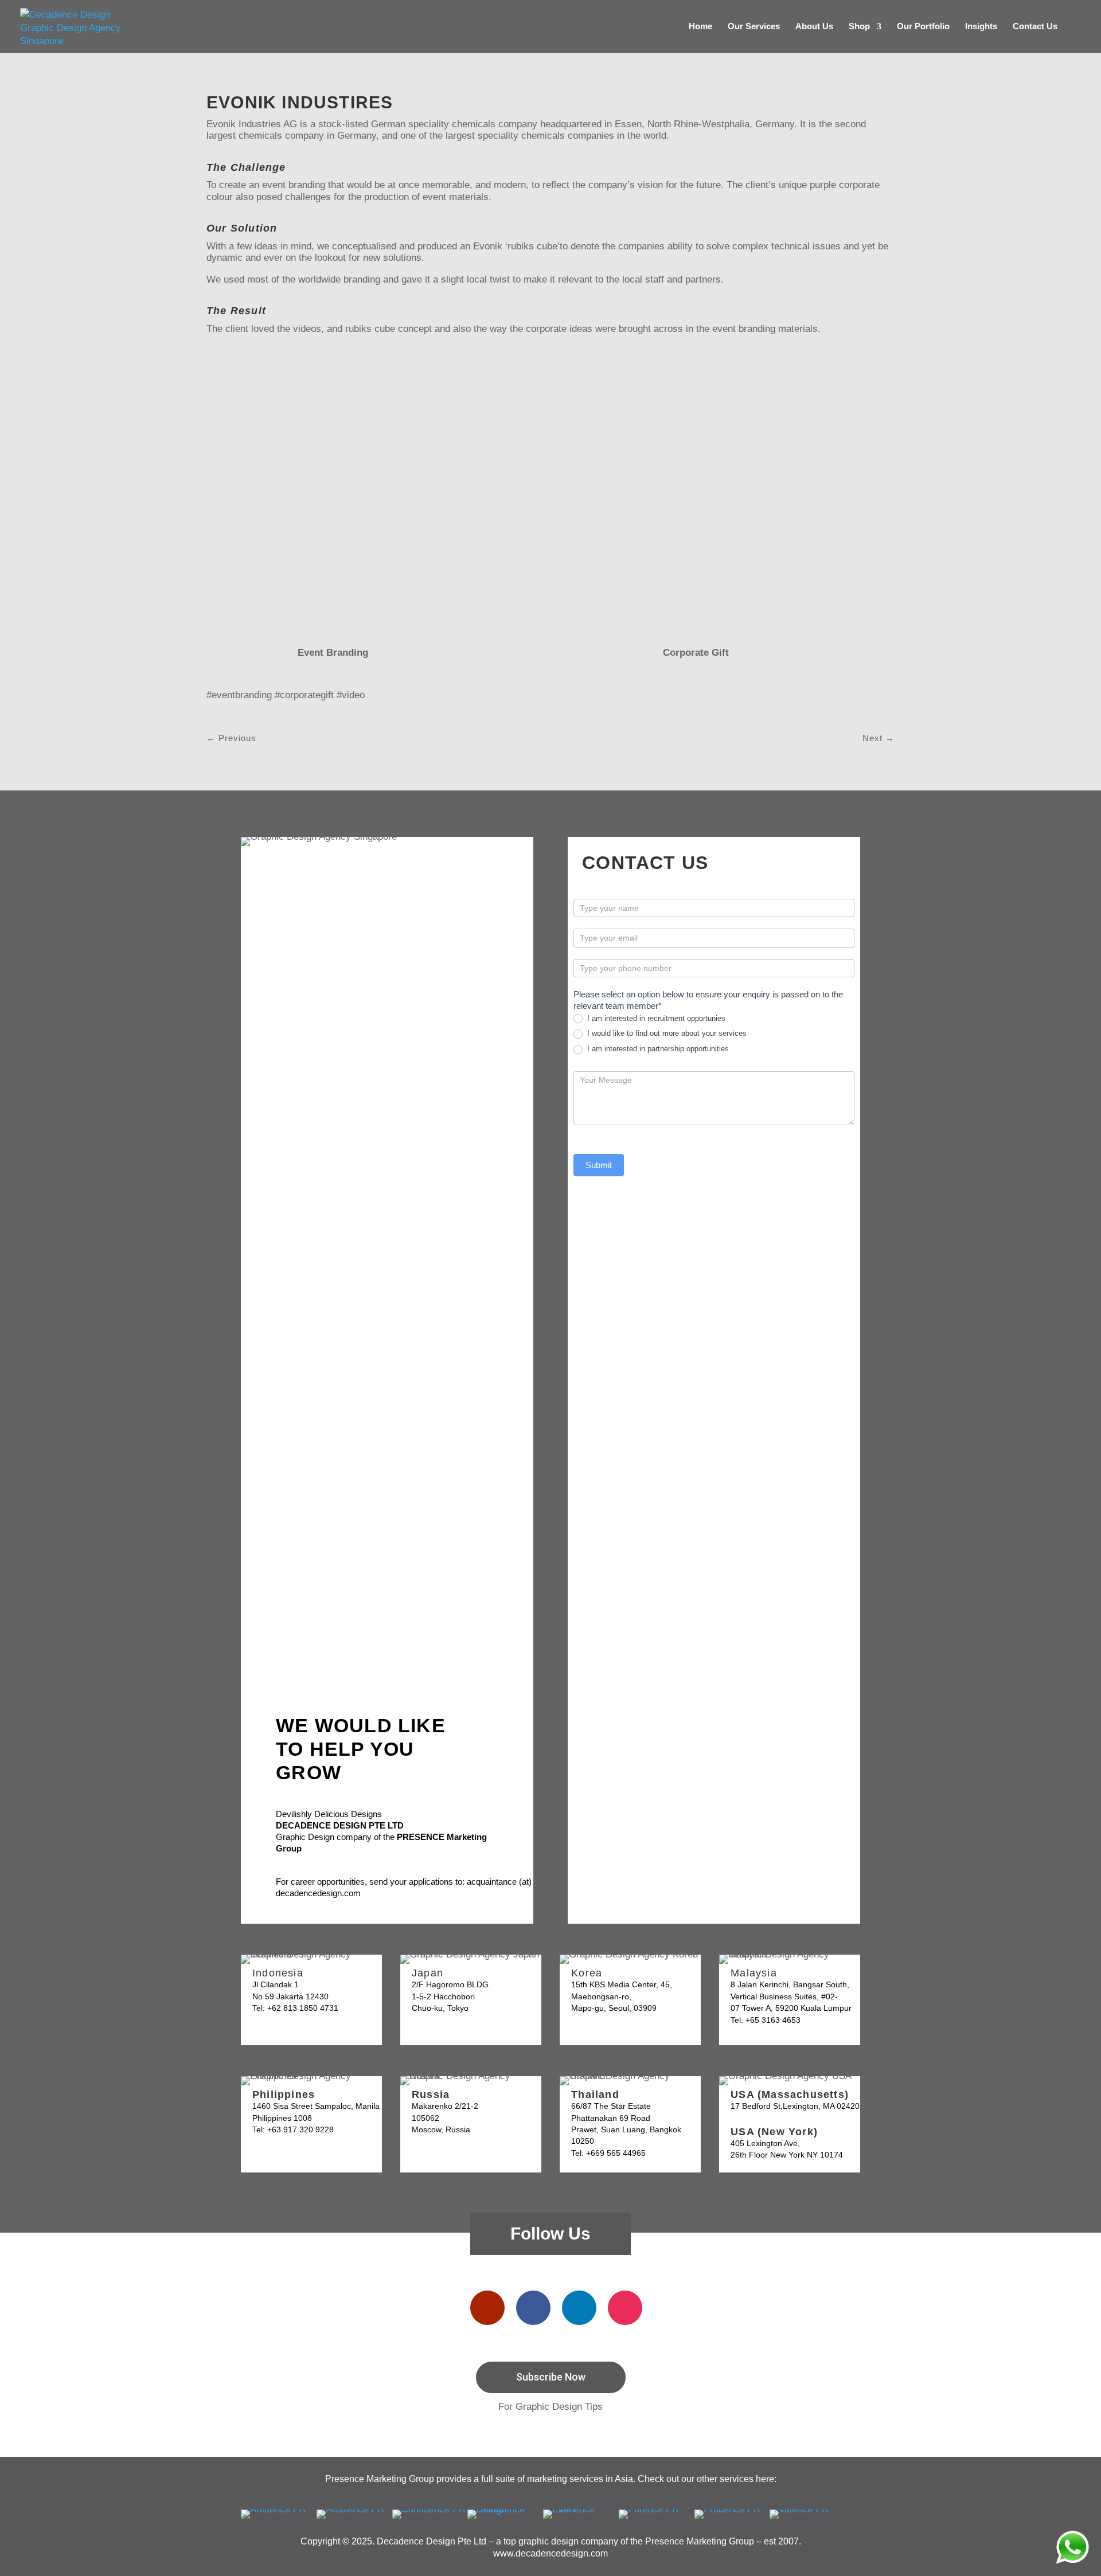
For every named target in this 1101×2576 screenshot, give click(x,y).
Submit (599, 1165)
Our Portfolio (923, 27)
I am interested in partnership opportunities (657, 1049)
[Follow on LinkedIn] (579, 2308)
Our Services (754, 27)
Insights (981, 27)
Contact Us (1035, 27)
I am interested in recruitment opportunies (655, 1018)
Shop (859, 27)
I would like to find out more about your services (666, 1033)
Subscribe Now (551, 2377)
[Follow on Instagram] (625, 2308)
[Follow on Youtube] (487, 2308)
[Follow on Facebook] (533, 2308)
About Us (814, 27)
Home (700, 27)
